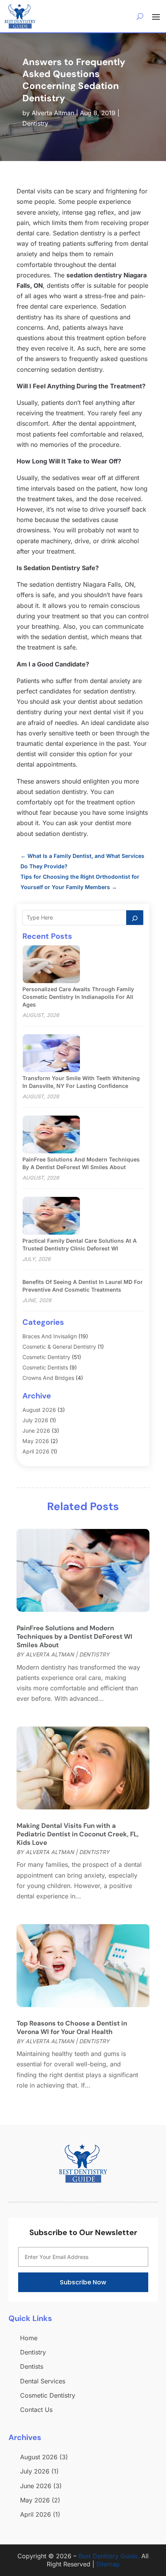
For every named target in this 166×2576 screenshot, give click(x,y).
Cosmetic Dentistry (46, 1357)
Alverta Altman (53, 113)
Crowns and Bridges (48, 1378)
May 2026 (36, 1441)
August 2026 (39, 1410)
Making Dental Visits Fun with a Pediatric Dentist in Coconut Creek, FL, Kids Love (78, 1834)
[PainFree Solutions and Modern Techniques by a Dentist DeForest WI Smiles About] (51, 1135)
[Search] (135, 918)
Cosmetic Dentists (45, 1367)
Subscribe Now (83, 2282)
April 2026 (36, 1451)
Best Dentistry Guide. (109, 2556)
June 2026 (36, 1431)
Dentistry (35, 123)
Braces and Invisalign (50, 1336)
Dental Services (43, 2381)
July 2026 (35, 1420)
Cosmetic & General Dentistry (59, 1347)
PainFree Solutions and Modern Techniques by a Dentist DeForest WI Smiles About (75, 1636)
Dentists (32, 2366)
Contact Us (36, 2410)
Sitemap (108, 2564)
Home (29, 2338)
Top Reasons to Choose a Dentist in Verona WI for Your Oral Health (72, 2027)
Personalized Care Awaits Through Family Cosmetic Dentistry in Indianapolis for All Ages (78, 997)
